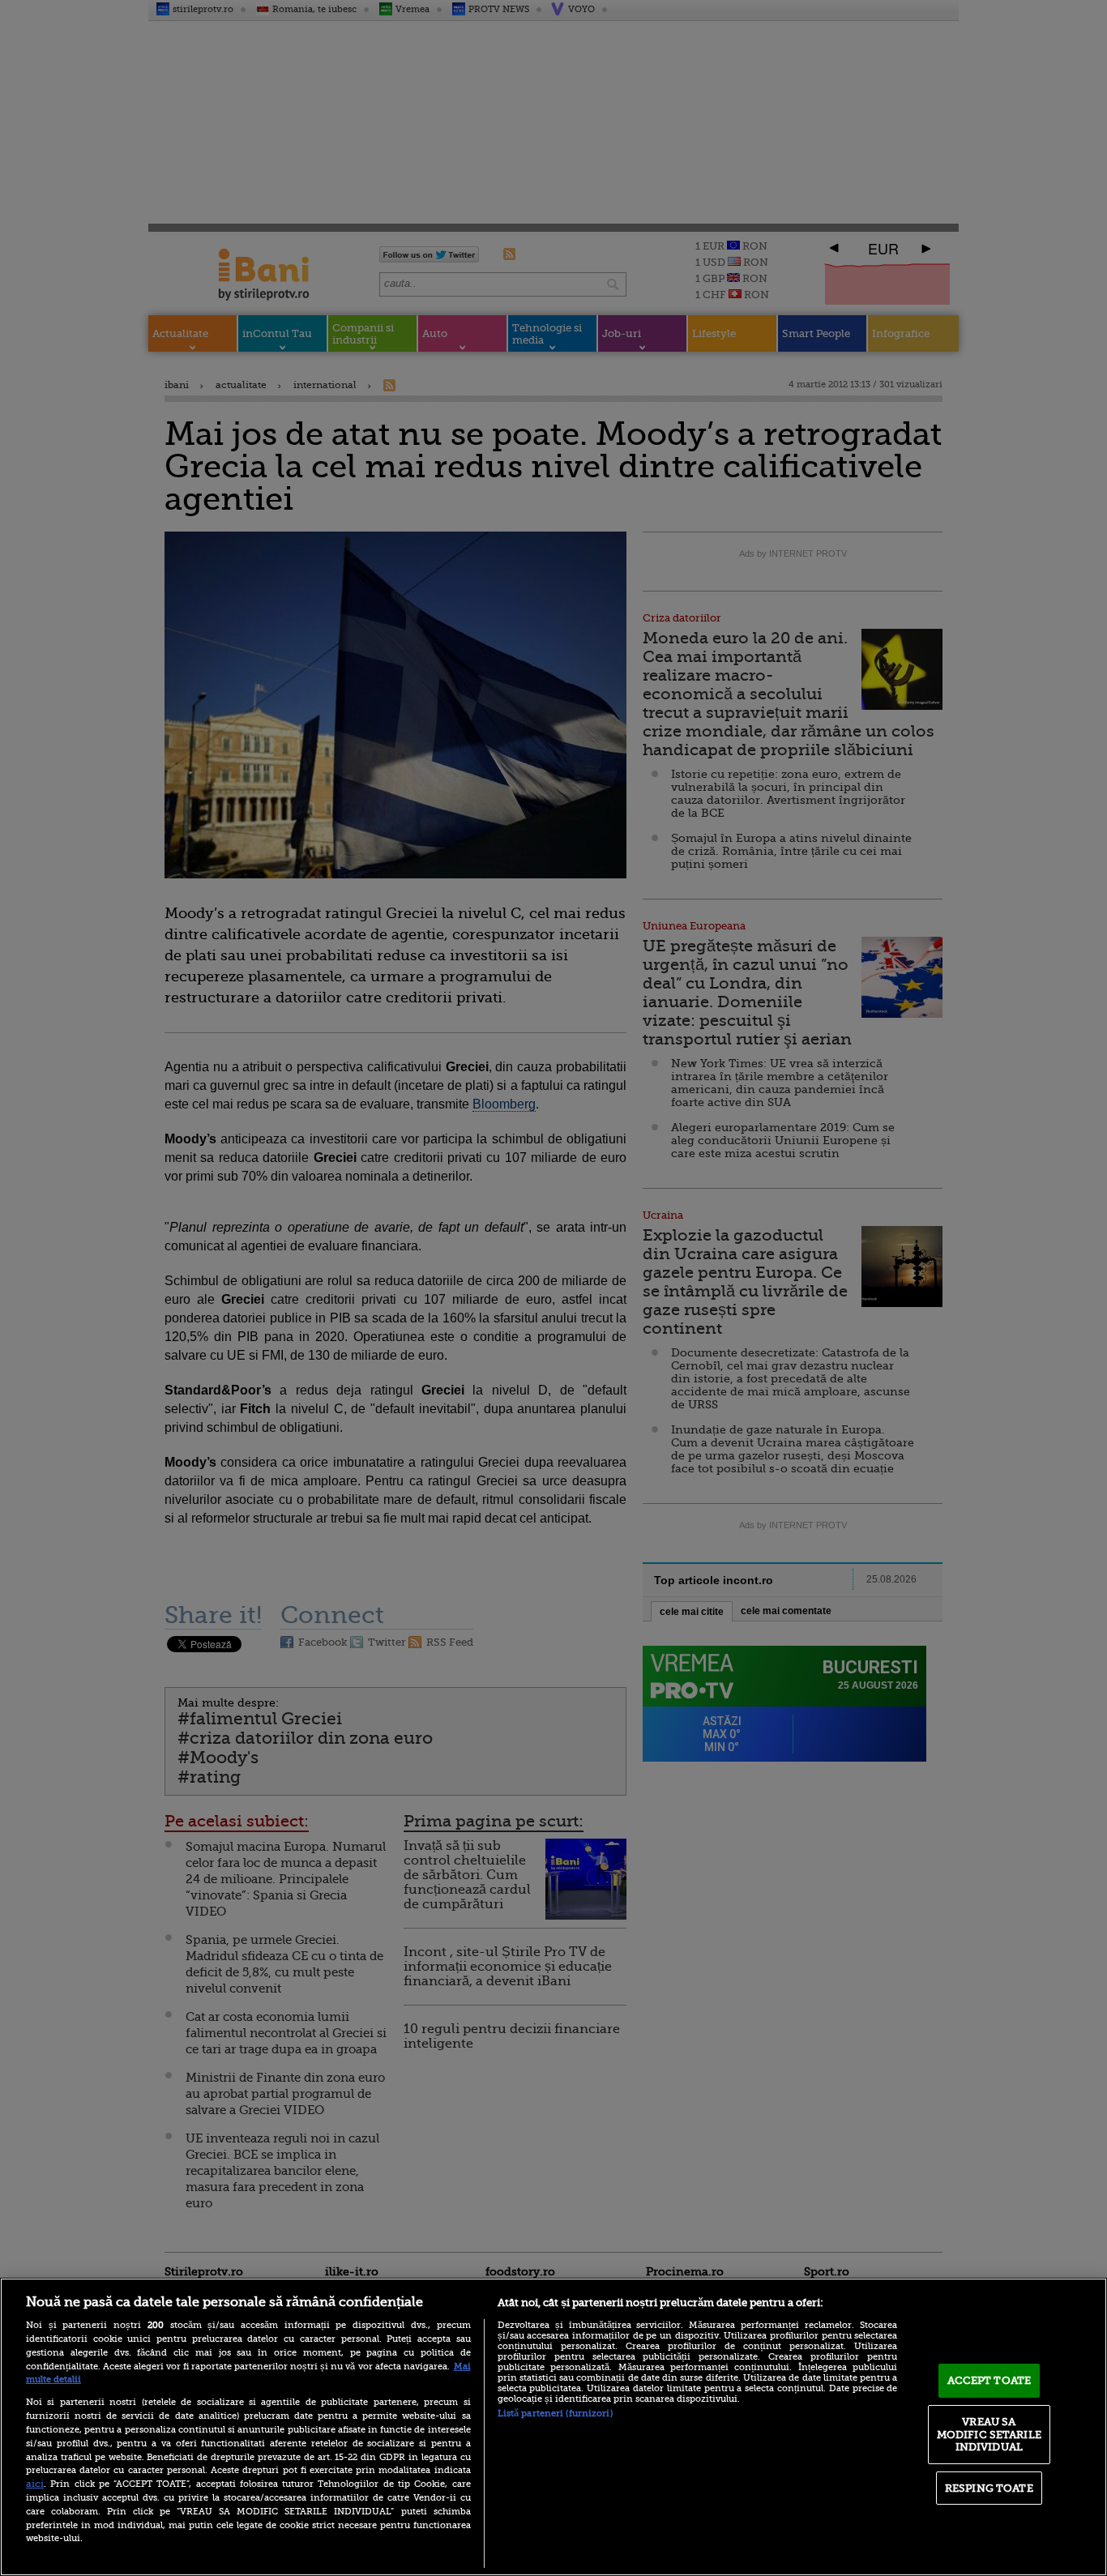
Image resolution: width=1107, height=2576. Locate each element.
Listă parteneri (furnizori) (555, 2414)
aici (35, 2484)
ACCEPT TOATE (989, 2380)
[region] (553, 2427)
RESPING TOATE (989, 2488)
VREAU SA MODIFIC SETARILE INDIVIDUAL (989, 2434)
